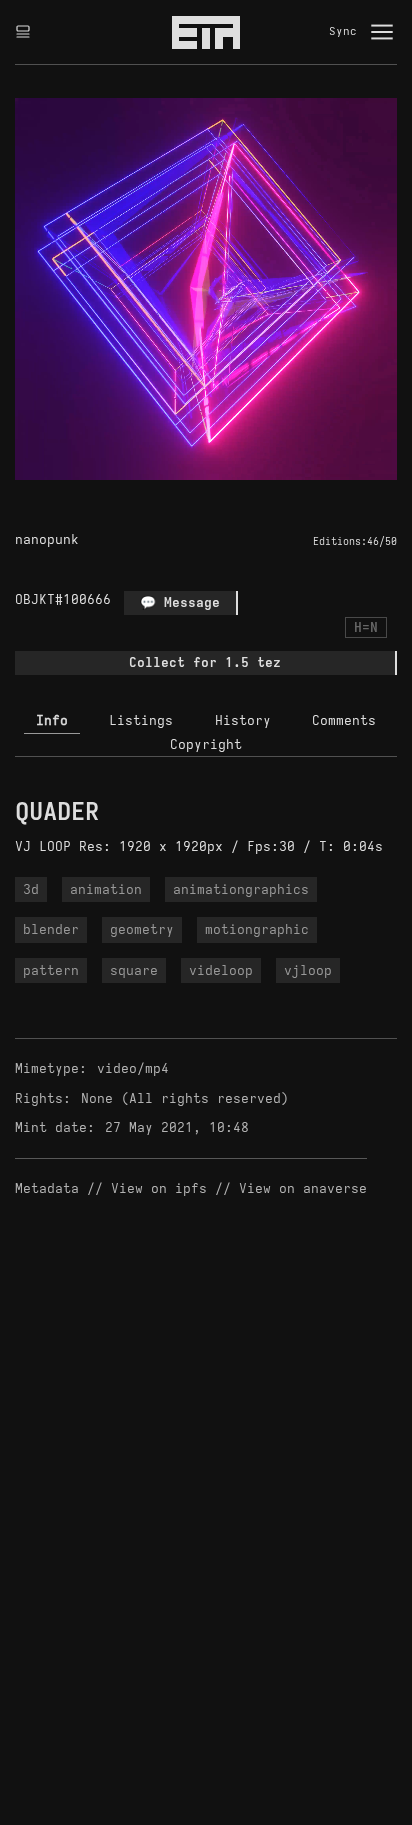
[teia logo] (206, 32)
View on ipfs (159, 1188)
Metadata (47, 1188)
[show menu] (382, 32)
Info (52, 720)
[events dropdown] (23, 32)
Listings (141, 720)
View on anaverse (303, 1188)
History (243, 720)
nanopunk (47, 539)
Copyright (206, 744)
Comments (344, 720)
